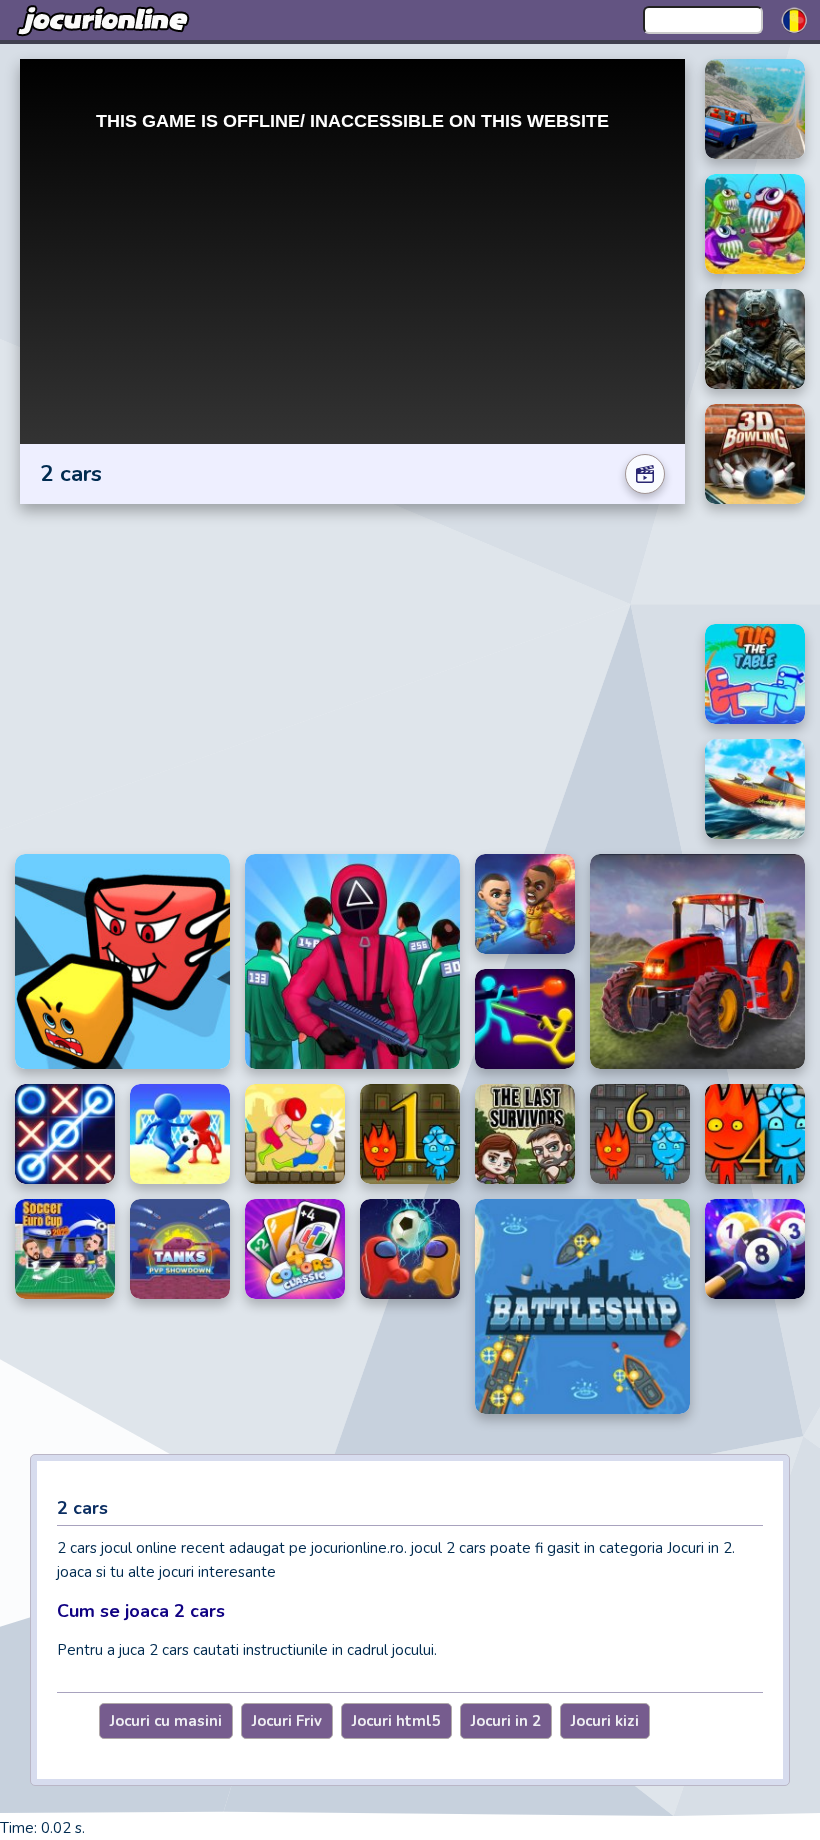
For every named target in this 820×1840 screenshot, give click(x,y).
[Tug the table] (755, 674)
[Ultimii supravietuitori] (525, 1134)
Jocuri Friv (287, 1721)
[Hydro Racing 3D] (755, 789)
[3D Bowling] (755, 454)
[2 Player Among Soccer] (410, 1249)
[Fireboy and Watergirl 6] (640, 1134)
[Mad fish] (755, 224)
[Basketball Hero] (525, 904)
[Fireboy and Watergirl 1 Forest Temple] (410, 1134)
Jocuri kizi (605, 1721)
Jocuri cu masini (166, 1721)
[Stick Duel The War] (525, 1019)
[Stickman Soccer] (180, 1134)
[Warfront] (755, 339)
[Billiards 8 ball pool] (755, 1249)
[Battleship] (582, 1306)
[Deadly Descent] (755, 109)
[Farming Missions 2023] (697, 961)
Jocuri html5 (396, 1721)
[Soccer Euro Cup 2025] (65, 1249)
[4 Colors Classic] (295, 1249)
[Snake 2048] (122, 961)
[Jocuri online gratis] (105, 20)
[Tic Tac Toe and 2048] (65, 1134)
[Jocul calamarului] (352, 961)
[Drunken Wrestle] (295, 1134)
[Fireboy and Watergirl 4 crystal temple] (755, 1134)
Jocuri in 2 (506, 1721)
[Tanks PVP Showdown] (180, 1249)
